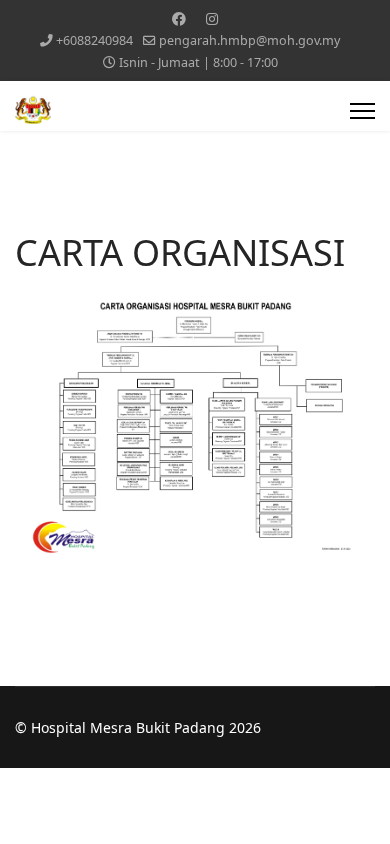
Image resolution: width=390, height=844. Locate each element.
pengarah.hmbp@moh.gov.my (249, 40)
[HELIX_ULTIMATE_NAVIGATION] (362, 111)
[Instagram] (212, 18)
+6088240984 (94, 40)
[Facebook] (179, 18)
